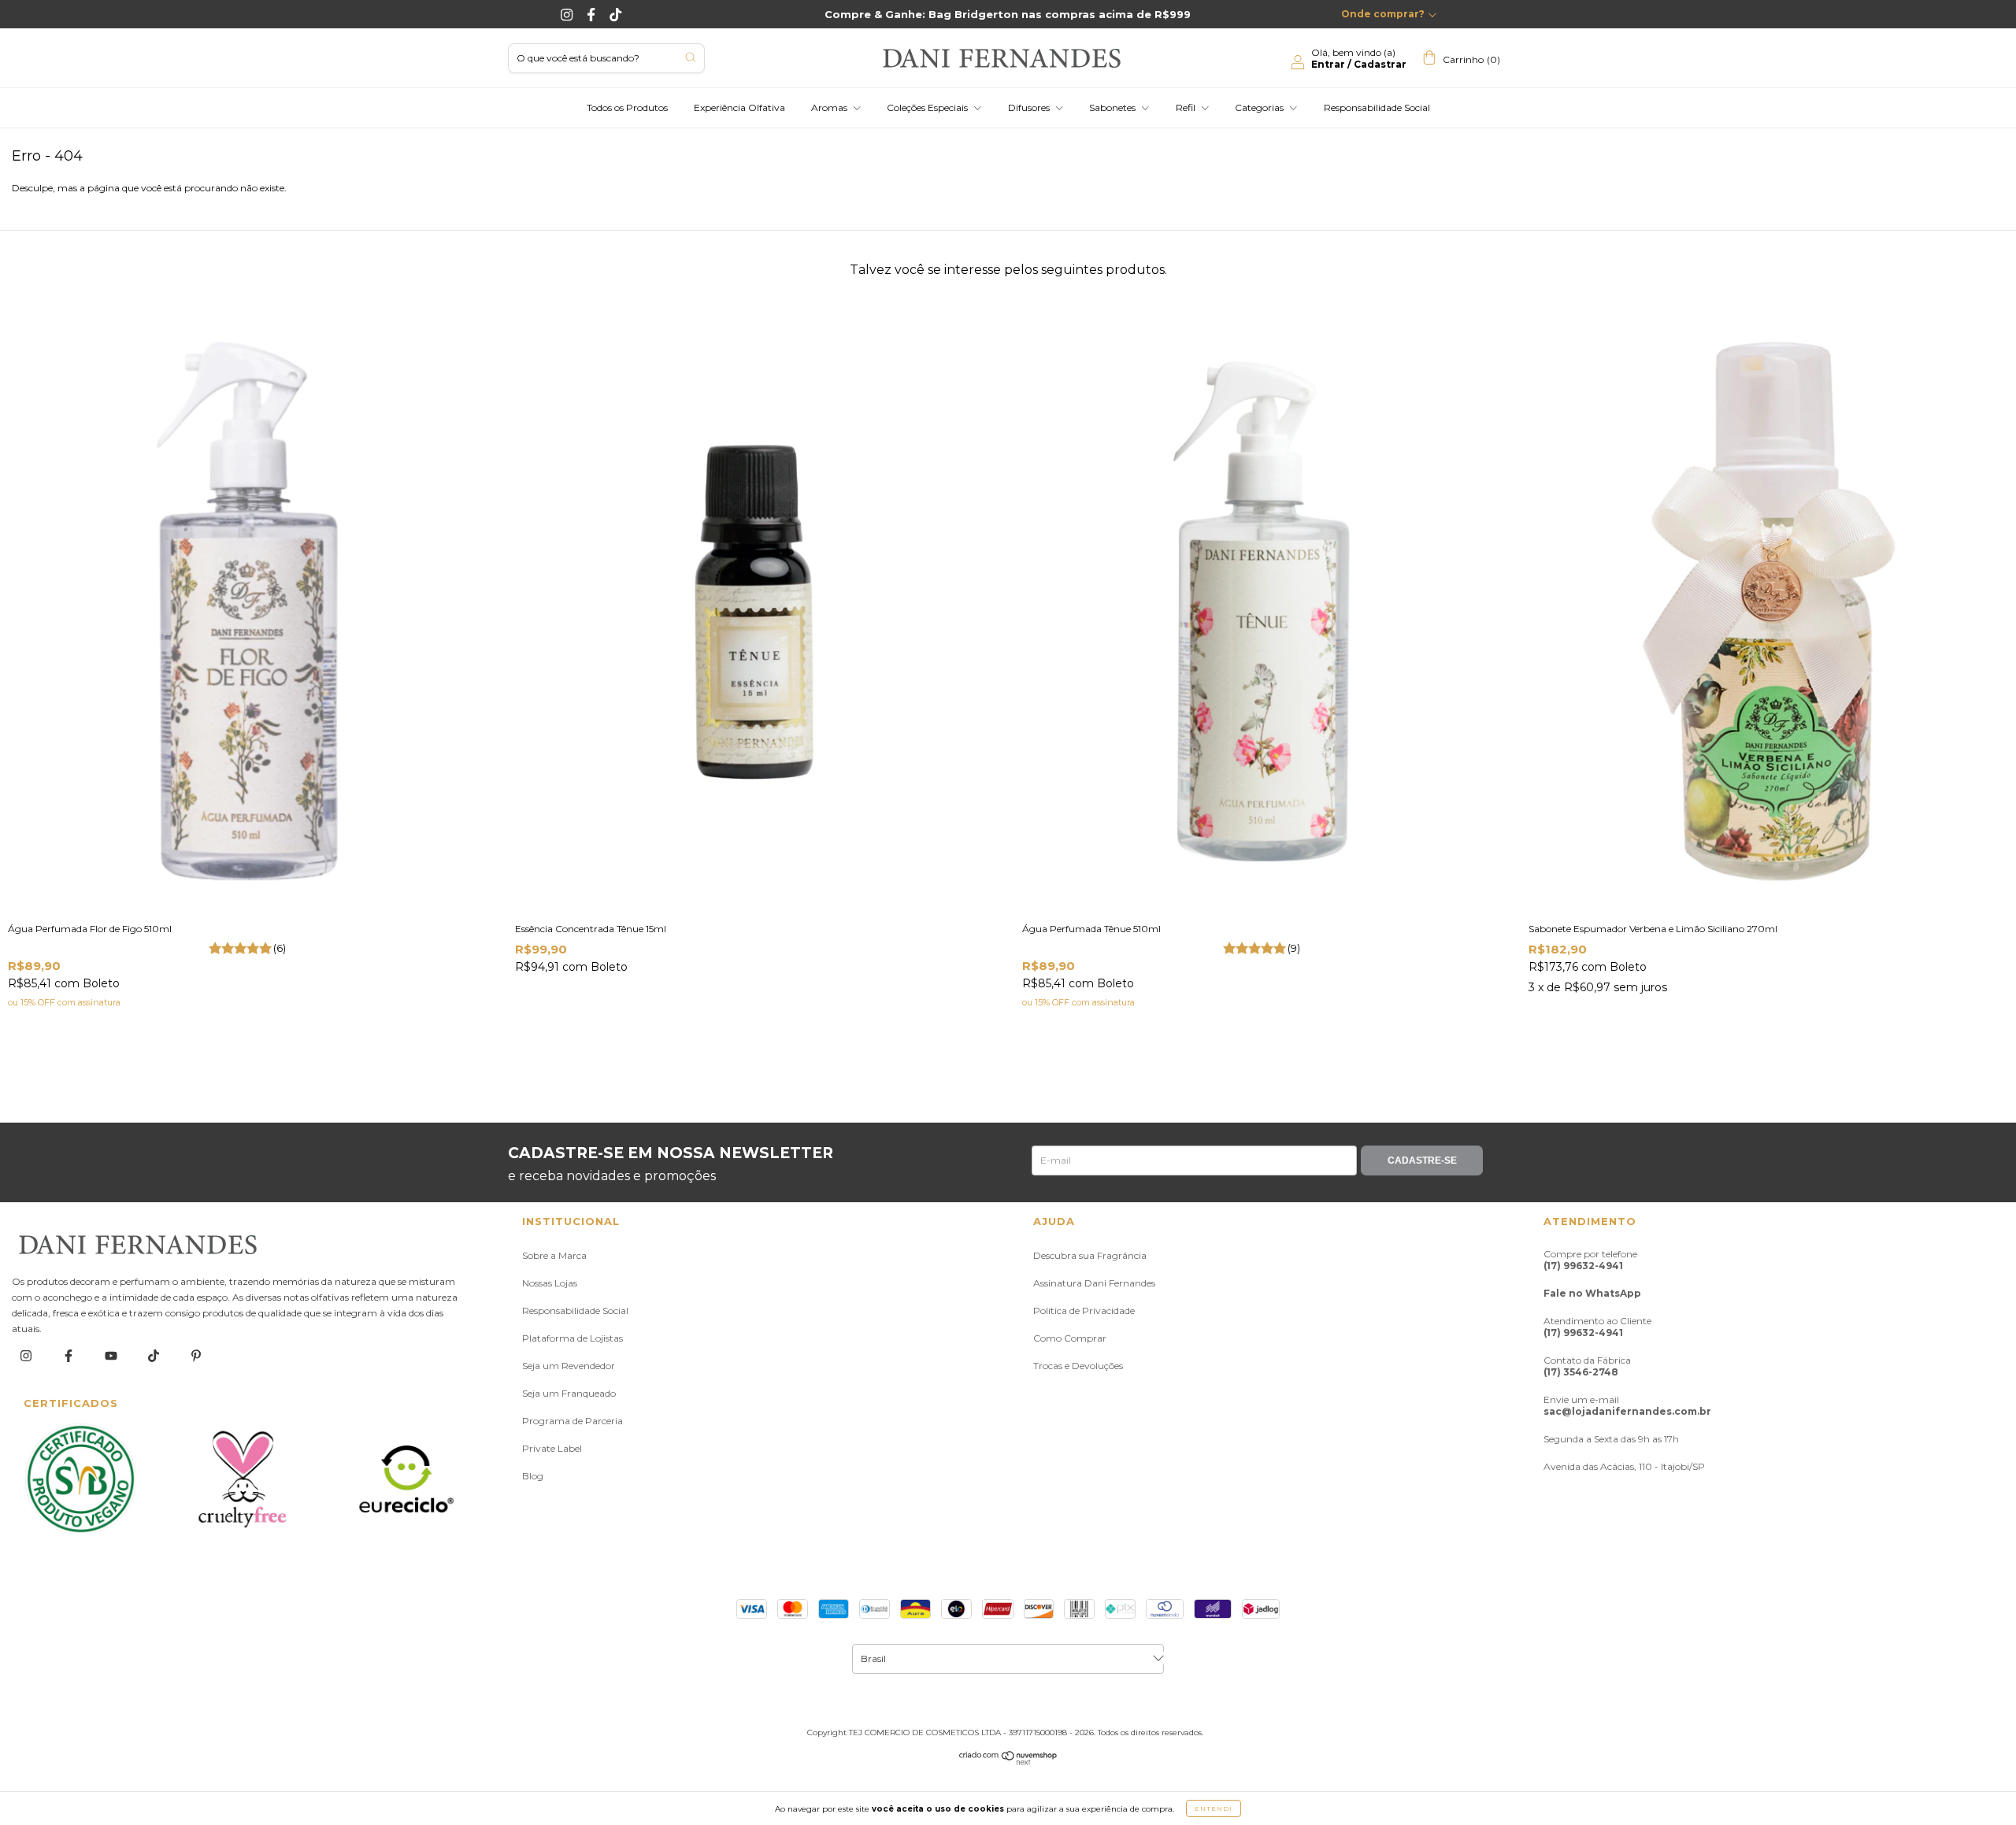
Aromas (830, 107)
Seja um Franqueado (569, 1393)
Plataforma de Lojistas (573, 1338)
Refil (1187, 107)
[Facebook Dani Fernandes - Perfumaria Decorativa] (593, 14)
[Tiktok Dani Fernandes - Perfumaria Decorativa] (615, 14)
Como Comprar (1070, 1338)
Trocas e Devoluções (1078, 1366)
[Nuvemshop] (1008, 1762)
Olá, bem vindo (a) (1359, 58)
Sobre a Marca (554, 1255)
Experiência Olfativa (739, 107)
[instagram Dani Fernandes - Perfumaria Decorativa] (27, 1355)
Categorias (1260, 107)
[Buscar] (690, 57)
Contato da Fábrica (1587, 1366)
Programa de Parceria (573, 1421)
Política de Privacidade (1084, 1310)
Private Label (552, 1448)
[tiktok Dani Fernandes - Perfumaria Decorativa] (155, 1355)
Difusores (1030, 107)
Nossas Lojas (550, 1283)
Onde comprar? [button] (1383, 14)
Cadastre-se (1422, 1161)
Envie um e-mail (1627, 1405)
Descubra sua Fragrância (1090, 1255)
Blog (533, 1476)
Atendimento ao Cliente (1597, 1327)
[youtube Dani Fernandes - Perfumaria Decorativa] (112, 1355)
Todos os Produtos (627, 107)
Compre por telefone (1590, 1260)
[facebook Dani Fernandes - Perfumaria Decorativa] (70, 1355)
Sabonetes (1114, 107)
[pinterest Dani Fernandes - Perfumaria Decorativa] (196, 1355)
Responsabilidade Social (1377, 107)
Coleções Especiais (928, 107)
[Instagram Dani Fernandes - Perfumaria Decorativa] (568, 14)
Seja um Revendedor (569, 1366)
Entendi (1214, 1808)
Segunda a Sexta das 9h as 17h (1611, 1439)
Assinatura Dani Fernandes (1094, 1283)
